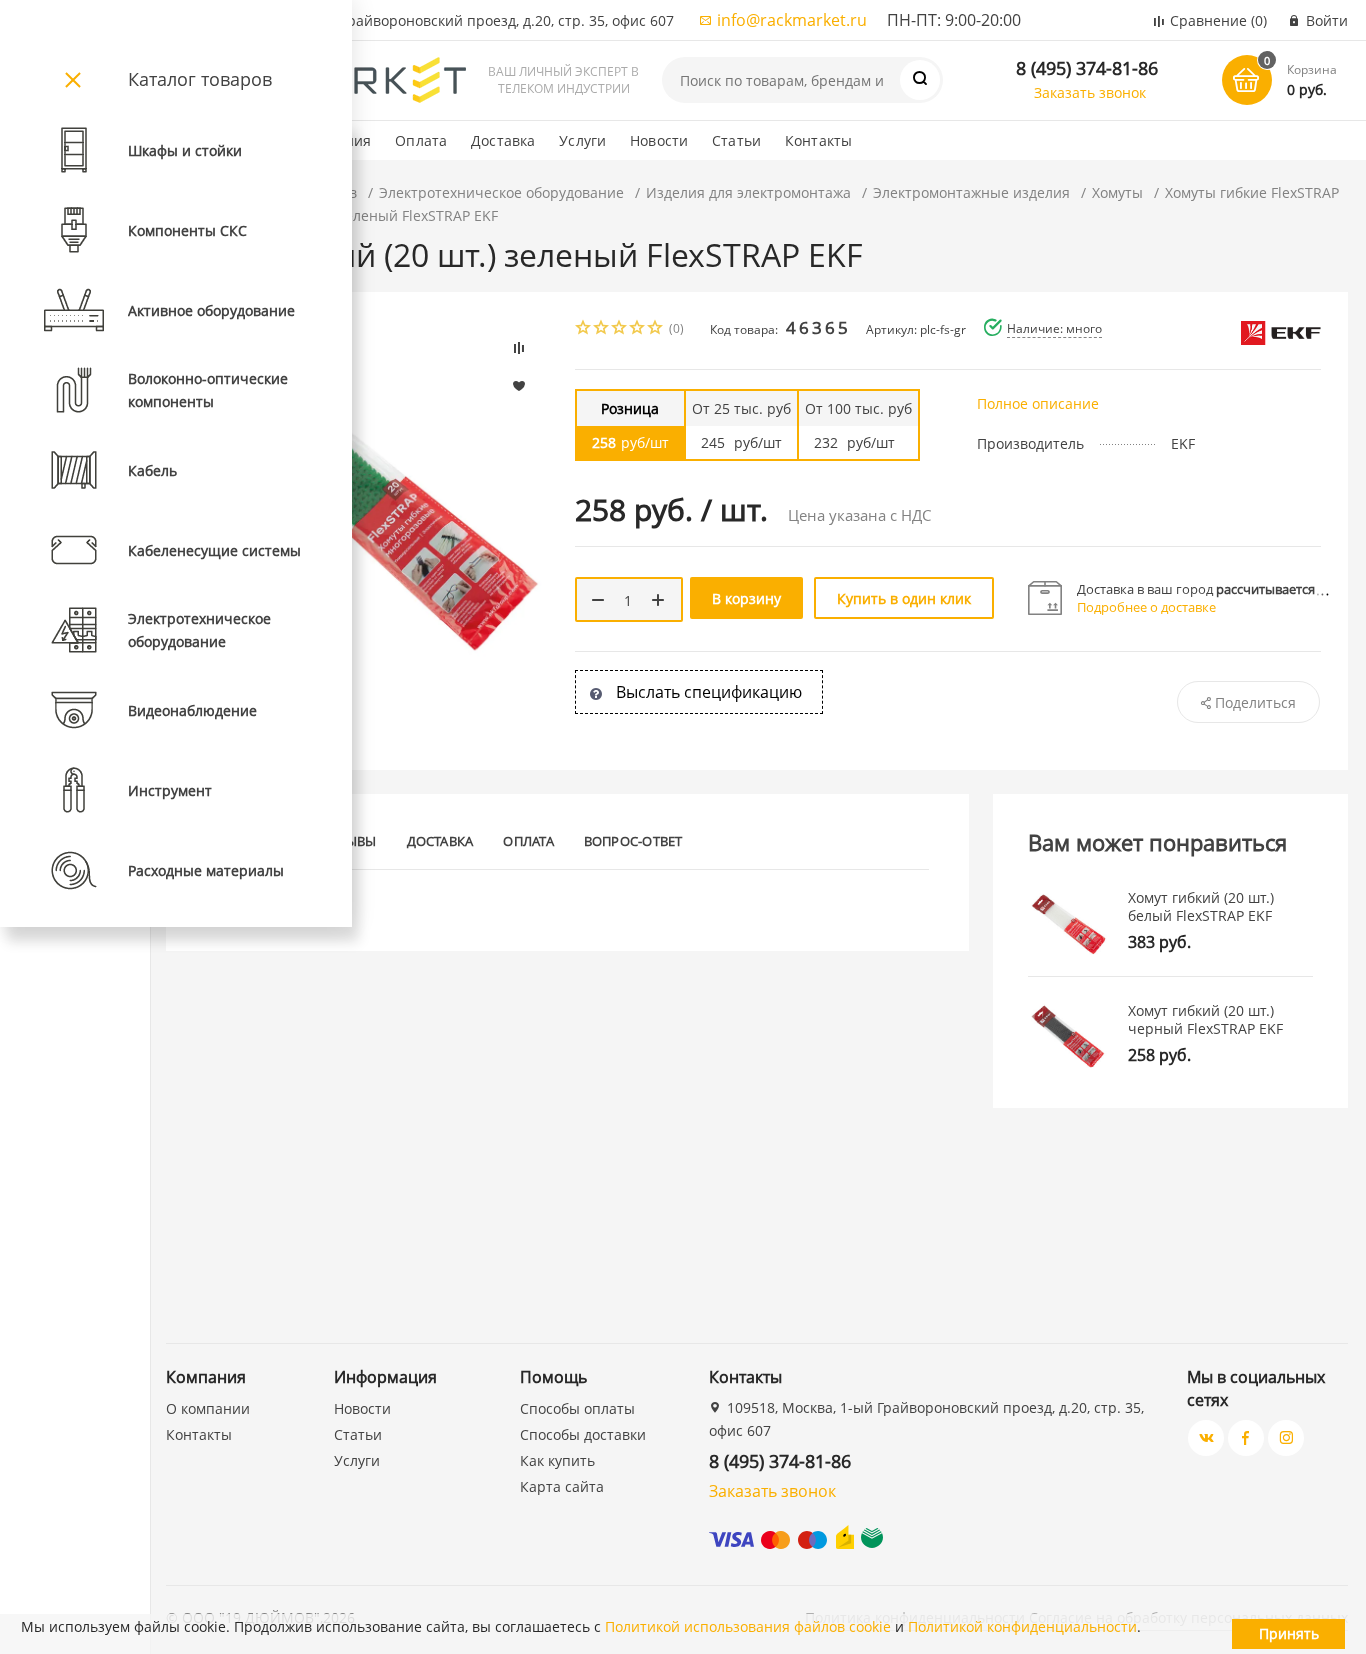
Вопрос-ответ (633, 841)
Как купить (557, 1460)
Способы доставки (583, 1434)
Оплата (421, 140)
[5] (656, 329)
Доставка (503, 140)
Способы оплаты (577, 1408)
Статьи (736, 140)
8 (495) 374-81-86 (1087, 68)
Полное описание (1038, 403)
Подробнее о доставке (1146, 607)
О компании (208, 1408)
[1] (584, 329)
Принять (1289, 1633)
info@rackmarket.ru (792, 20)
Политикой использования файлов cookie (748, 1626)
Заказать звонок (1090, 92)
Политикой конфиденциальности (1022, 1626)
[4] (638, 329)
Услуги (582, 140)
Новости (659, 140)
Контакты (818, 140)
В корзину (746, 598)
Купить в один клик (904, 598)
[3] (620, 329)
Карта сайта (562, 1486)
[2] (602, 329)
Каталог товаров (200, 79)
